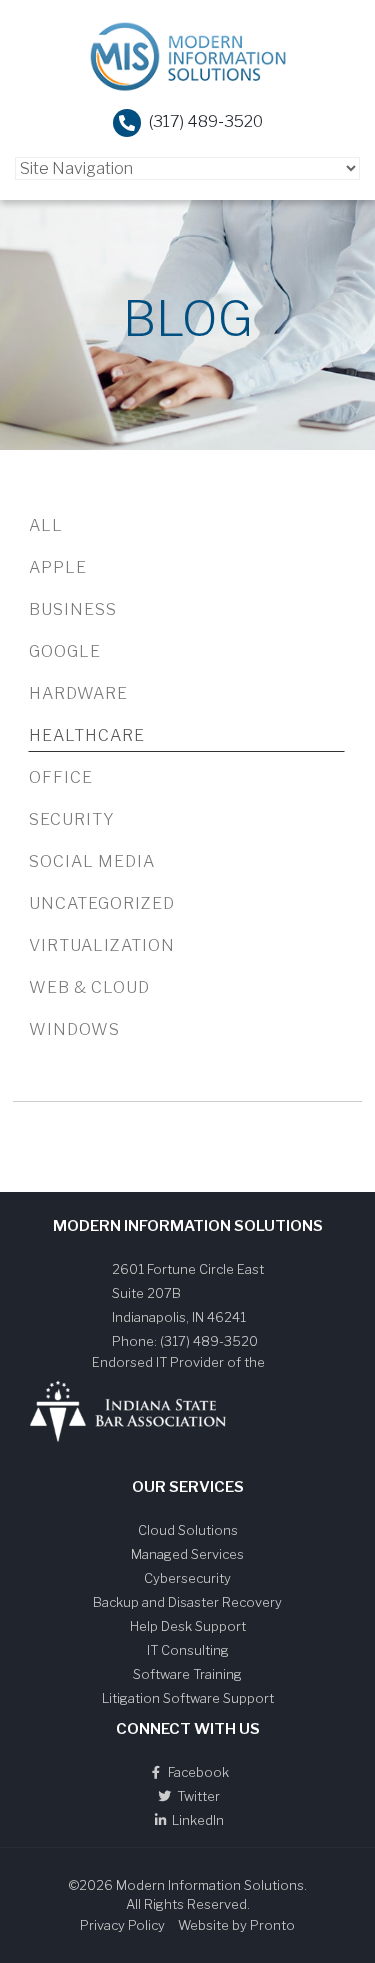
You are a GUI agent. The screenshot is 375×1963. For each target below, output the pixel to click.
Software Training (187, 1674)
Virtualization (102, 945)
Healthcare (87, 735)
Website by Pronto (236, 1925)
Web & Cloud (89, 987)
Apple (58, 567)
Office (61, 777)
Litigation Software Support (188, 1698)
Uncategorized (102, 903)
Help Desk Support (188, 1626)
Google (65, 651)
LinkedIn (196, 1820)
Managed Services (187, 1554)
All (46, 525)
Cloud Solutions (188, 1530)
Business (73, 609)
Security (72, 819)
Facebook (197, 1772)
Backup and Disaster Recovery (187, 1602)
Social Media (92, 861)
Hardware (78, 693)
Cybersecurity (187, 1578)
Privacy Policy (122, 1925)
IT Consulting (188, 1650)
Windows (74, 1029)
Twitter (197, 1796)
